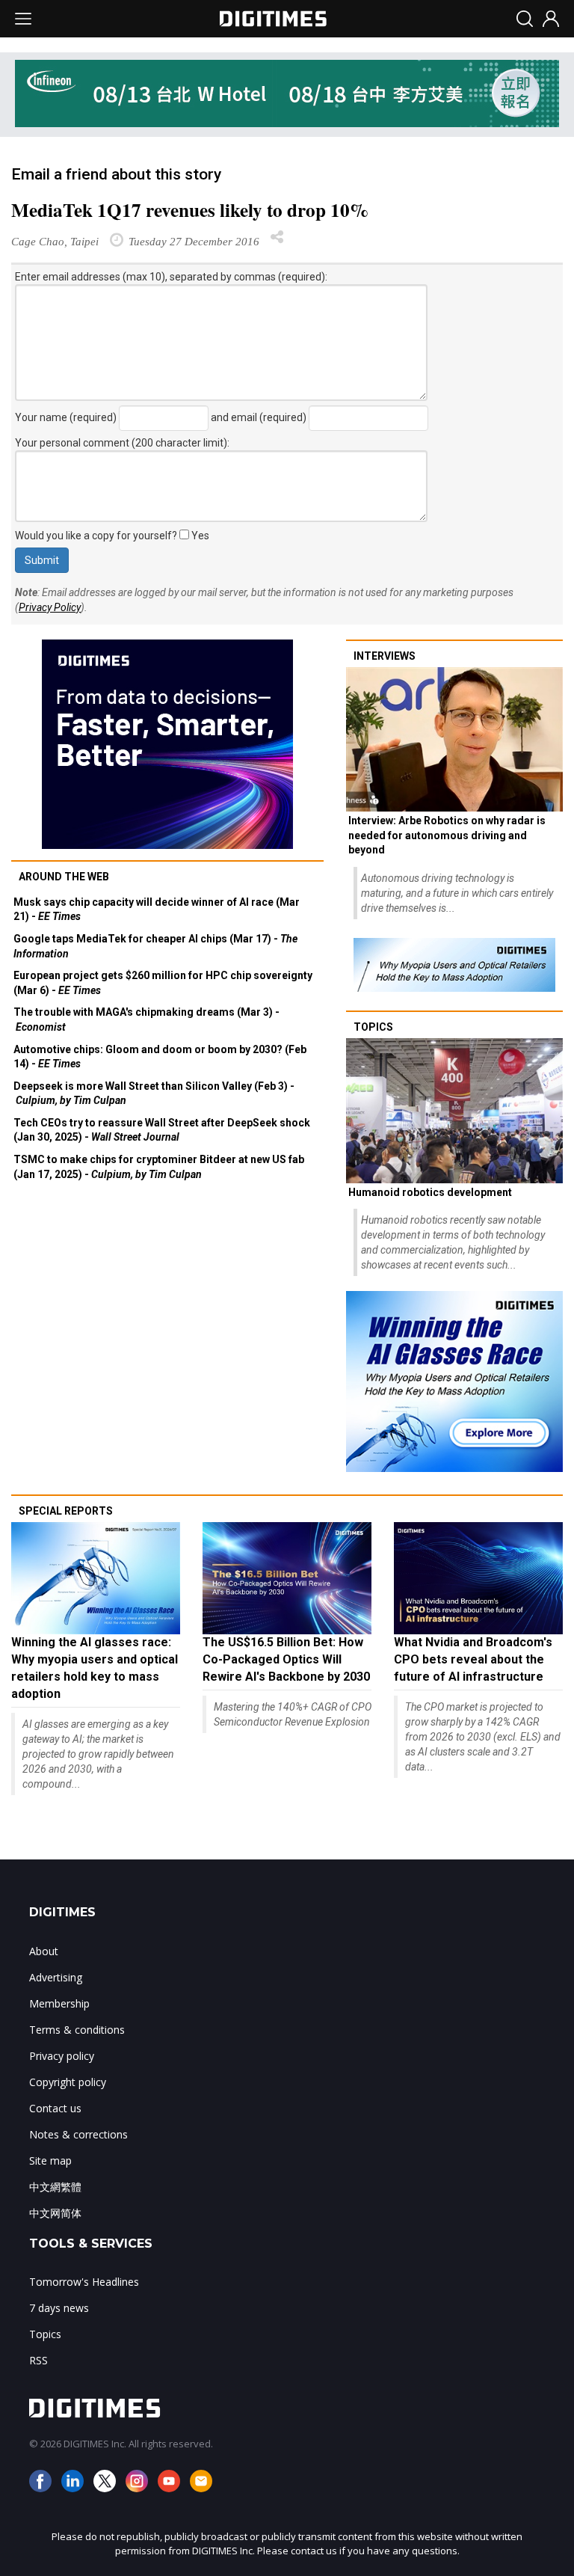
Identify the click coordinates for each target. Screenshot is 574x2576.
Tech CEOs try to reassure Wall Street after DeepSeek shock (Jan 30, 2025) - (162, 1130)
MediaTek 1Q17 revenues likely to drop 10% (190, 210)
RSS (38, 2360)
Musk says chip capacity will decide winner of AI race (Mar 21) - (157, 910)
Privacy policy (62, 2056)
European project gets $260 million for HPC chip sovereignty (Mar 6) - (163, 983)
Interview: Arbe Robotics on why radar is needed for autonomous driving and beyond (447, 835)
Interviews (385, 656)
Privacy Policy (50, 607)
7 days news (59, 2308)
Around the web (64, 877)
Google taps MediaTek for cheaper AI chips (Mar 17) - (155, 946)
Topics (373, 1027)
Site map (50, 2161)
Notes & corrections (78, 2134)
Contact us (55, 2108)
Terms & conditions (77, 2030)
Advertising (56, 1977)
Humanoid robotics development (430, 1192)
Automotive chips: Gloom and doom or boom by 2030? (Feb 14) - (160, 1057)
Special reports (66, 1511)
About (44, 1951)
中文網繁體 (55, 2187)
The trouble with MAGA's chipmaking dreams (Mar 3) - (146, 1019)
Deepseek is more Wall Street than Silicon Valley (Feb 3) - (154, 1094)
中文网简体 (55, 2213)
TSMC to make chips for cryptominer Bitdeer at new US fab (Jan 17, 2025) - (159, 1167)
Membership (59, 2003)
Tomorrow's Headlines (84, 2282)
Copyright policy (68, 2082)
